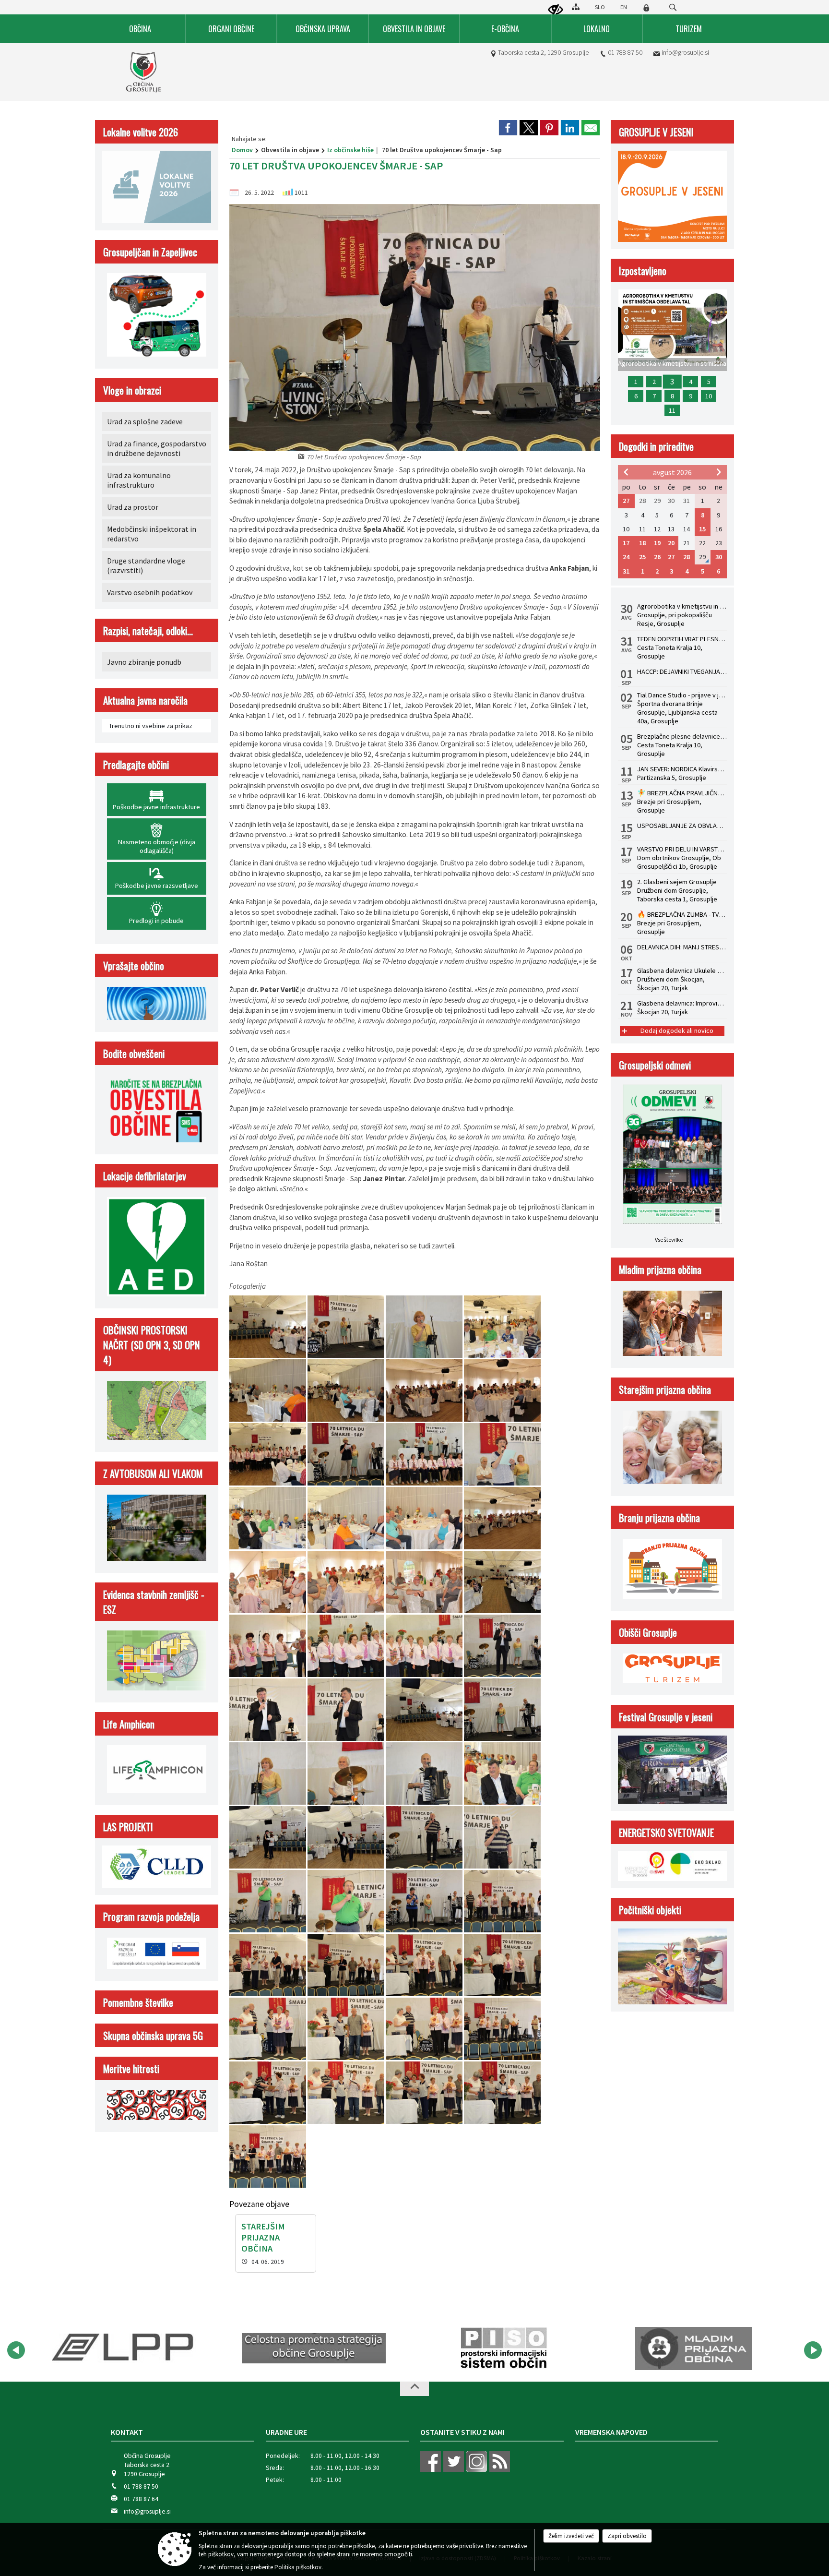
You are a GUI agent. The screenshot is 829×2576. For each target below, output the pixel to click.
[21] (268, 1646)
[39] (425, 1901)
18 (642, 543)
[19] (425, 1582)
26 (657, 557)
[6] (347, 1391)
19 (657, 543)
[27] (425, 1710)
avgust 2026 (672, 472)
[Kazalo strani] (576, 7)
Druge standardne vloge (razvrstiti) (146, 565)
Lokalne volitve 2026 (141, 132)
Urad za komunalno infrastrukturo (139, 480)
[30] (347, 1774)
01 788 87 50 (625, 52)
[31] (425, 1774)
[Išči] (673, 7)
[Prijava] (646, 8)
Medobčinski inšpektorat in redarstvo (152, 534)
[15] (425, 1518)
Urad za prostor (133, 507)
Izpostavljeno (643, 270)
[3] (425, 1327)
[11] (425, 1455)
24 (626, 557)
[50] (347, 2093)
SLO (600, 7)
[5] (268, 1391)
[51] (425, 2093)
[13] (268, 1518)
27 (626, 501)
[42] (347, 1965)
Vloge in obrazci (132, 390)
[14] (347, 1518)
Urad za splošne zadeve (145, 421)
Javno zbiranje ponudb (144, 662)
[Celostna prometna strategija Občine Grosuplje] (124, 2348)
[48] (502, 2029)
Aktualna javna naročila (145, 700)
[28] (502, 1710)
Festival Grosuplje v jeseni (666, 1717)
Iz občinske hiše (350, 150)
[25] (268, 1710)
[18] (347, 1582)
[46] (347, 2029)
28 (687, 557)
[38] (347, 1901)
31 (626, 571)
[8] (502, 1391)
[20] (502, 1582)
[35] (425, 1838)
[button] (16, 2350)
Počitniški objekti (650, 1910)
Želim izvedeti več (571, 2536)
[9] (268, 1455)
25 (642, 557)
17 (626, 543)
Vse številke (669, 1240)
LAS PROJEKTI (128, 1827)
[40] (502, 1901)
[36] (502, 1838)
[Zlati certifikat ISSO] (694, 2348)
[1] (268, 1327)
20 (671, 543)
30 (719, 557)
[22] (347, 1646)
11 (672, 410)
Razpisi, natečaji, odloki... (148, 630)
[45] (268, 2029)
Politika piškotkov (298, 2567)
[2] (347, 1327)
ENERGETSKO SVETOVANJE (666, 1832)
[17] (268, 1582)
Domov (242, 150)
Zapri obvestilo (627, 2536)
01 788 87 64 (141, 2499)
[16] (502, 1518)
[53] (268, 2157)
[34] (347, 1838)
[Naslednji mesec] (719, 472)
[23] (425, 1646)
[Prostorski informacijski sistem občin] (314, 2348)
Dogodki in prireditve (656, 446)
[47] (425, 2029)
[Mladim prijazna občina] (503, 2348)
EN (624, 7)
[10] (347, 1455)
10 (709, 396)
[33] (268, 1838)
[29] (268, 1774)
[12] (502, 1455)
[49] (268, 2093)
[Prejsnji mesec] (626, 472)
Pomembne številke (138, 2002)
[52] (502, 2093)
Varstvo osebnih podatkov (150, 592)
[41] (268, 1965)
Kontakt (127, 2432)
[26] (347, 1710)
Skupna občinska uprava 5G (153, 2035)
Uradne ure (286, 2432)
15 (702, 529)
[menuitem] (141, 29)
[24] (502, 1646)
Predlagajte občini (136, 764)
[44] (502, 1965)
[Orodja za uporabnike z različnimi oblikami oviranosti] (556, 10)
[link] (508, 128)
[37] (268, 1901)
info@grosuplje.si (685, 52)
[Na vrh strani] (414, 2389)
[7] (425, 1391)
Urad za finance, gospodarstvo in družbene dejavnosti (157, 448)
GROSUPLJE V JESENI (656, 132)
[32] (502, 1774)
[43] (425, 1965)
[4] (502, 1327)
